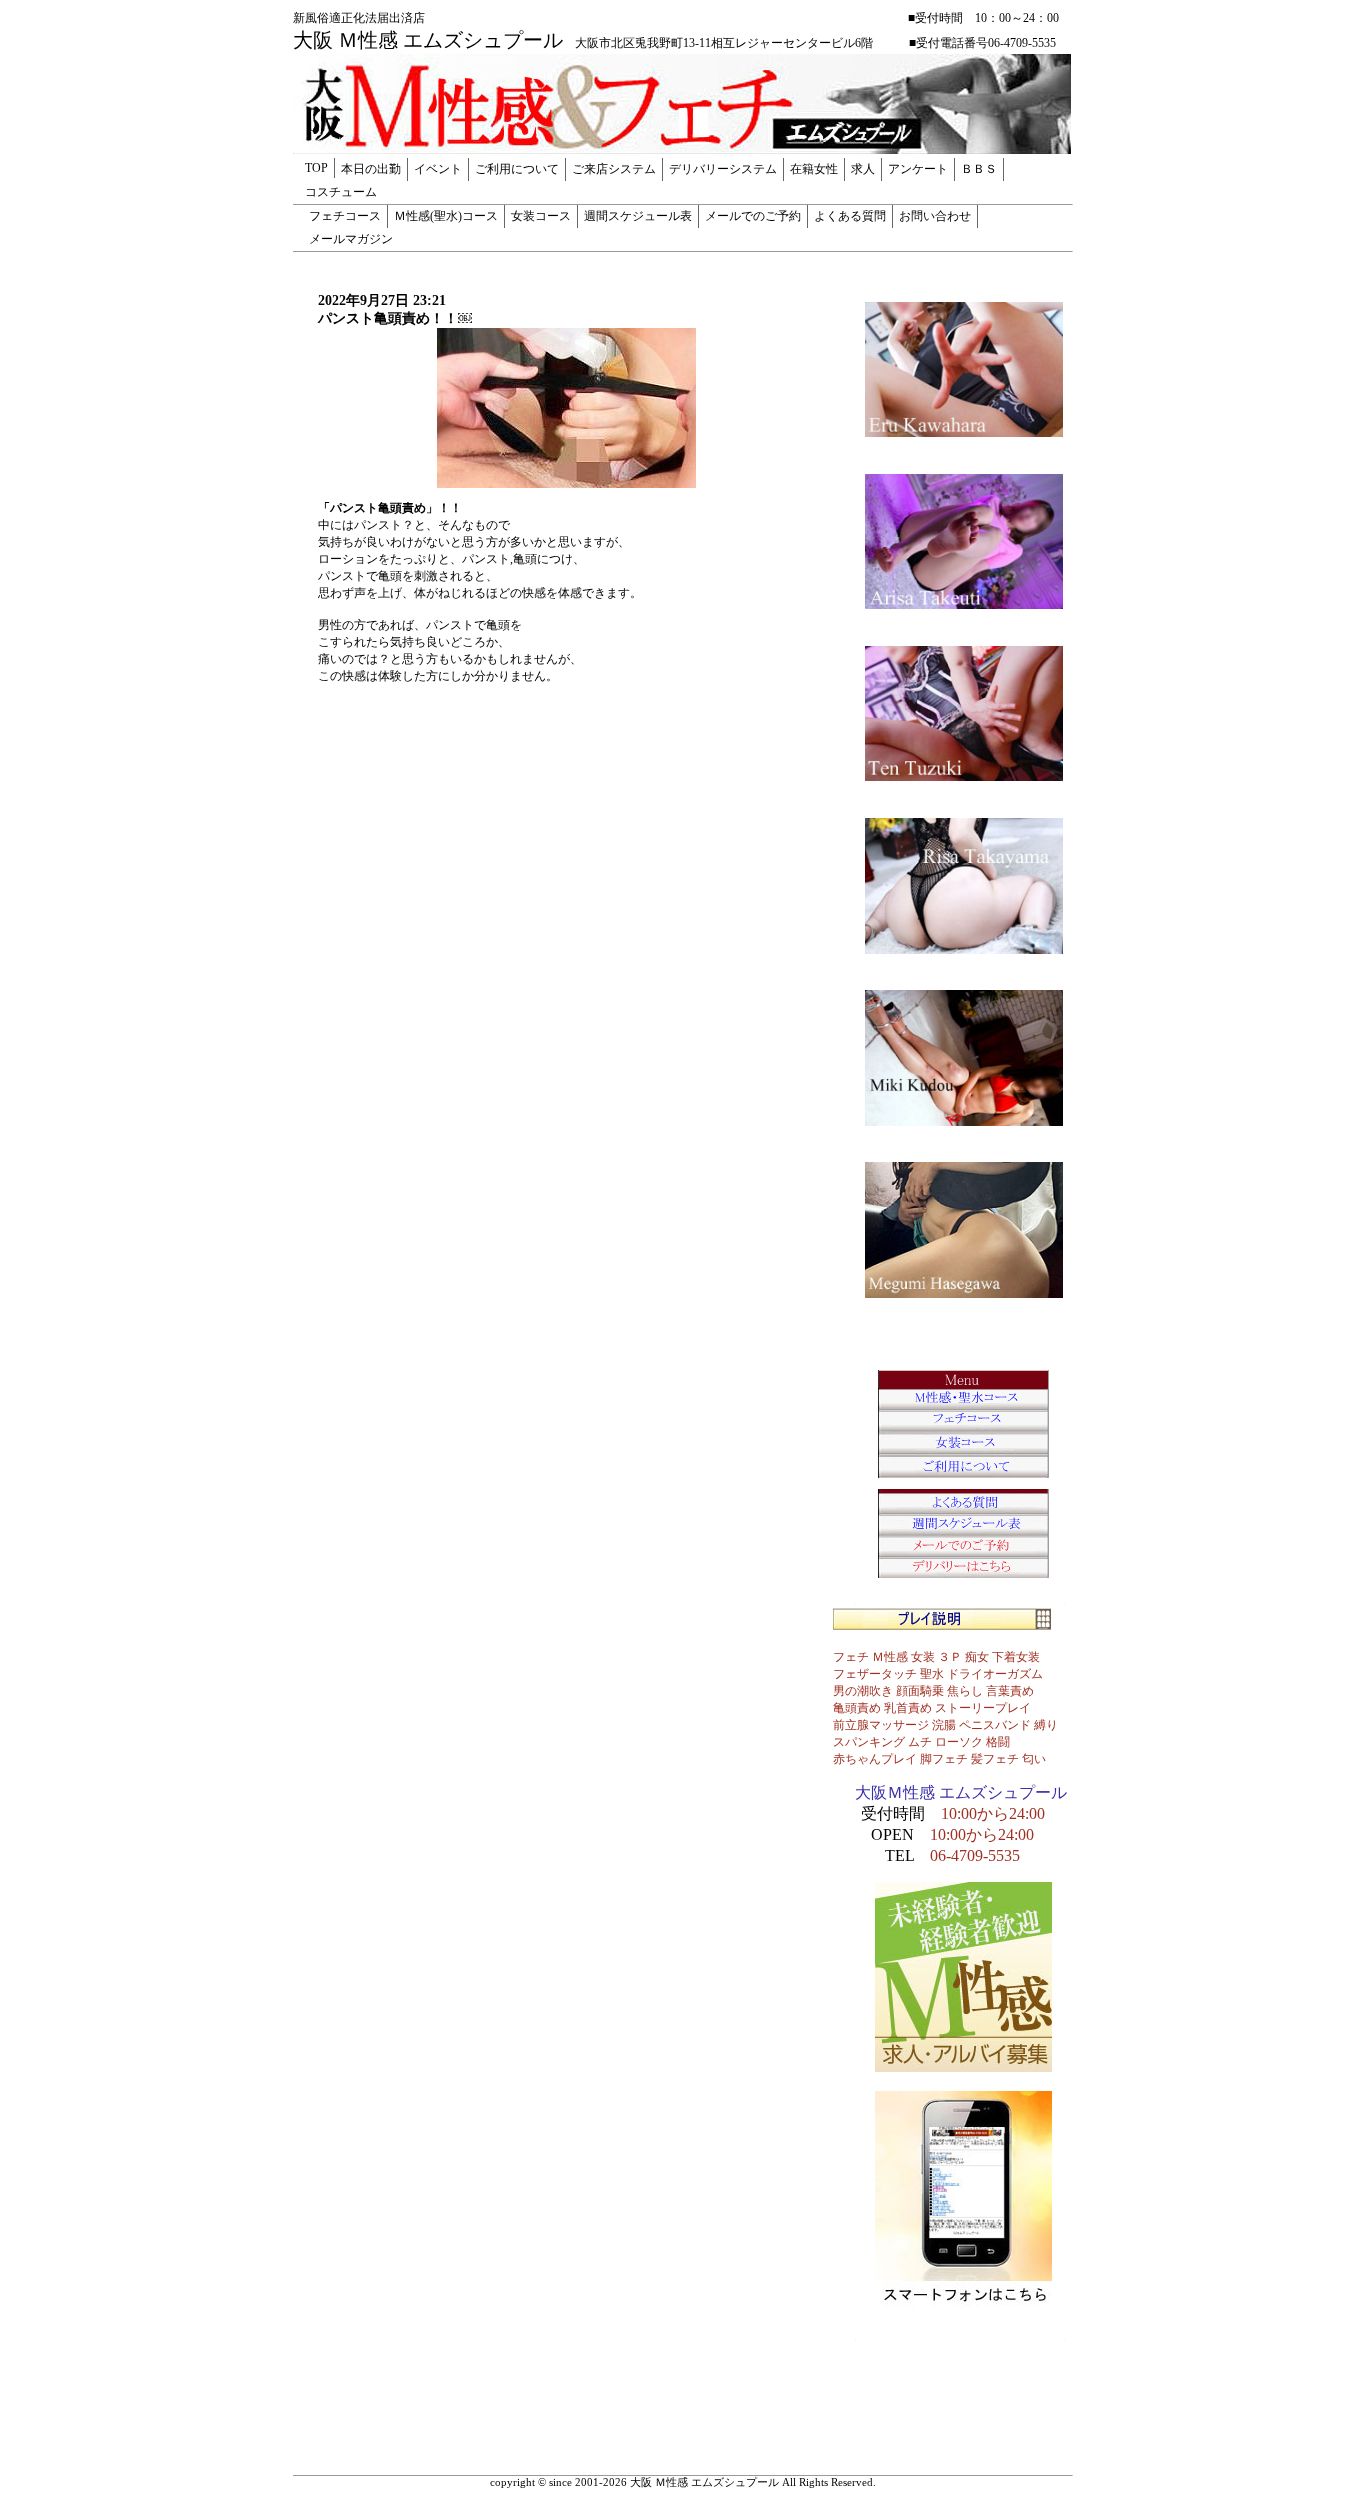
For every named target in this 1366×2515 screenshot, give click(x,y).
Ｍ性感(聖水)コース (446, 216)
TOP (316, 168)
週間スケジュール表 (638, 216)
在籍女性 (814, 169)
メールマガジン (351, 239)
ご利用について (517, 169)
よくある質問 (850, 216)
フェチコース (345, 216)
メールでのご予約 (753, 216)
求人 (863, 169)
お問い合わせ (935, 216)
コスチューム (341, 192)
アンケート (918, 169)
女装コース (541, 216)
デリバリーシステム (723, 169)
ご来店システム (614, 169)
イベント (438, 169)
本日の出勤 (371, 169)
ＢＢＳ (979, 169)
